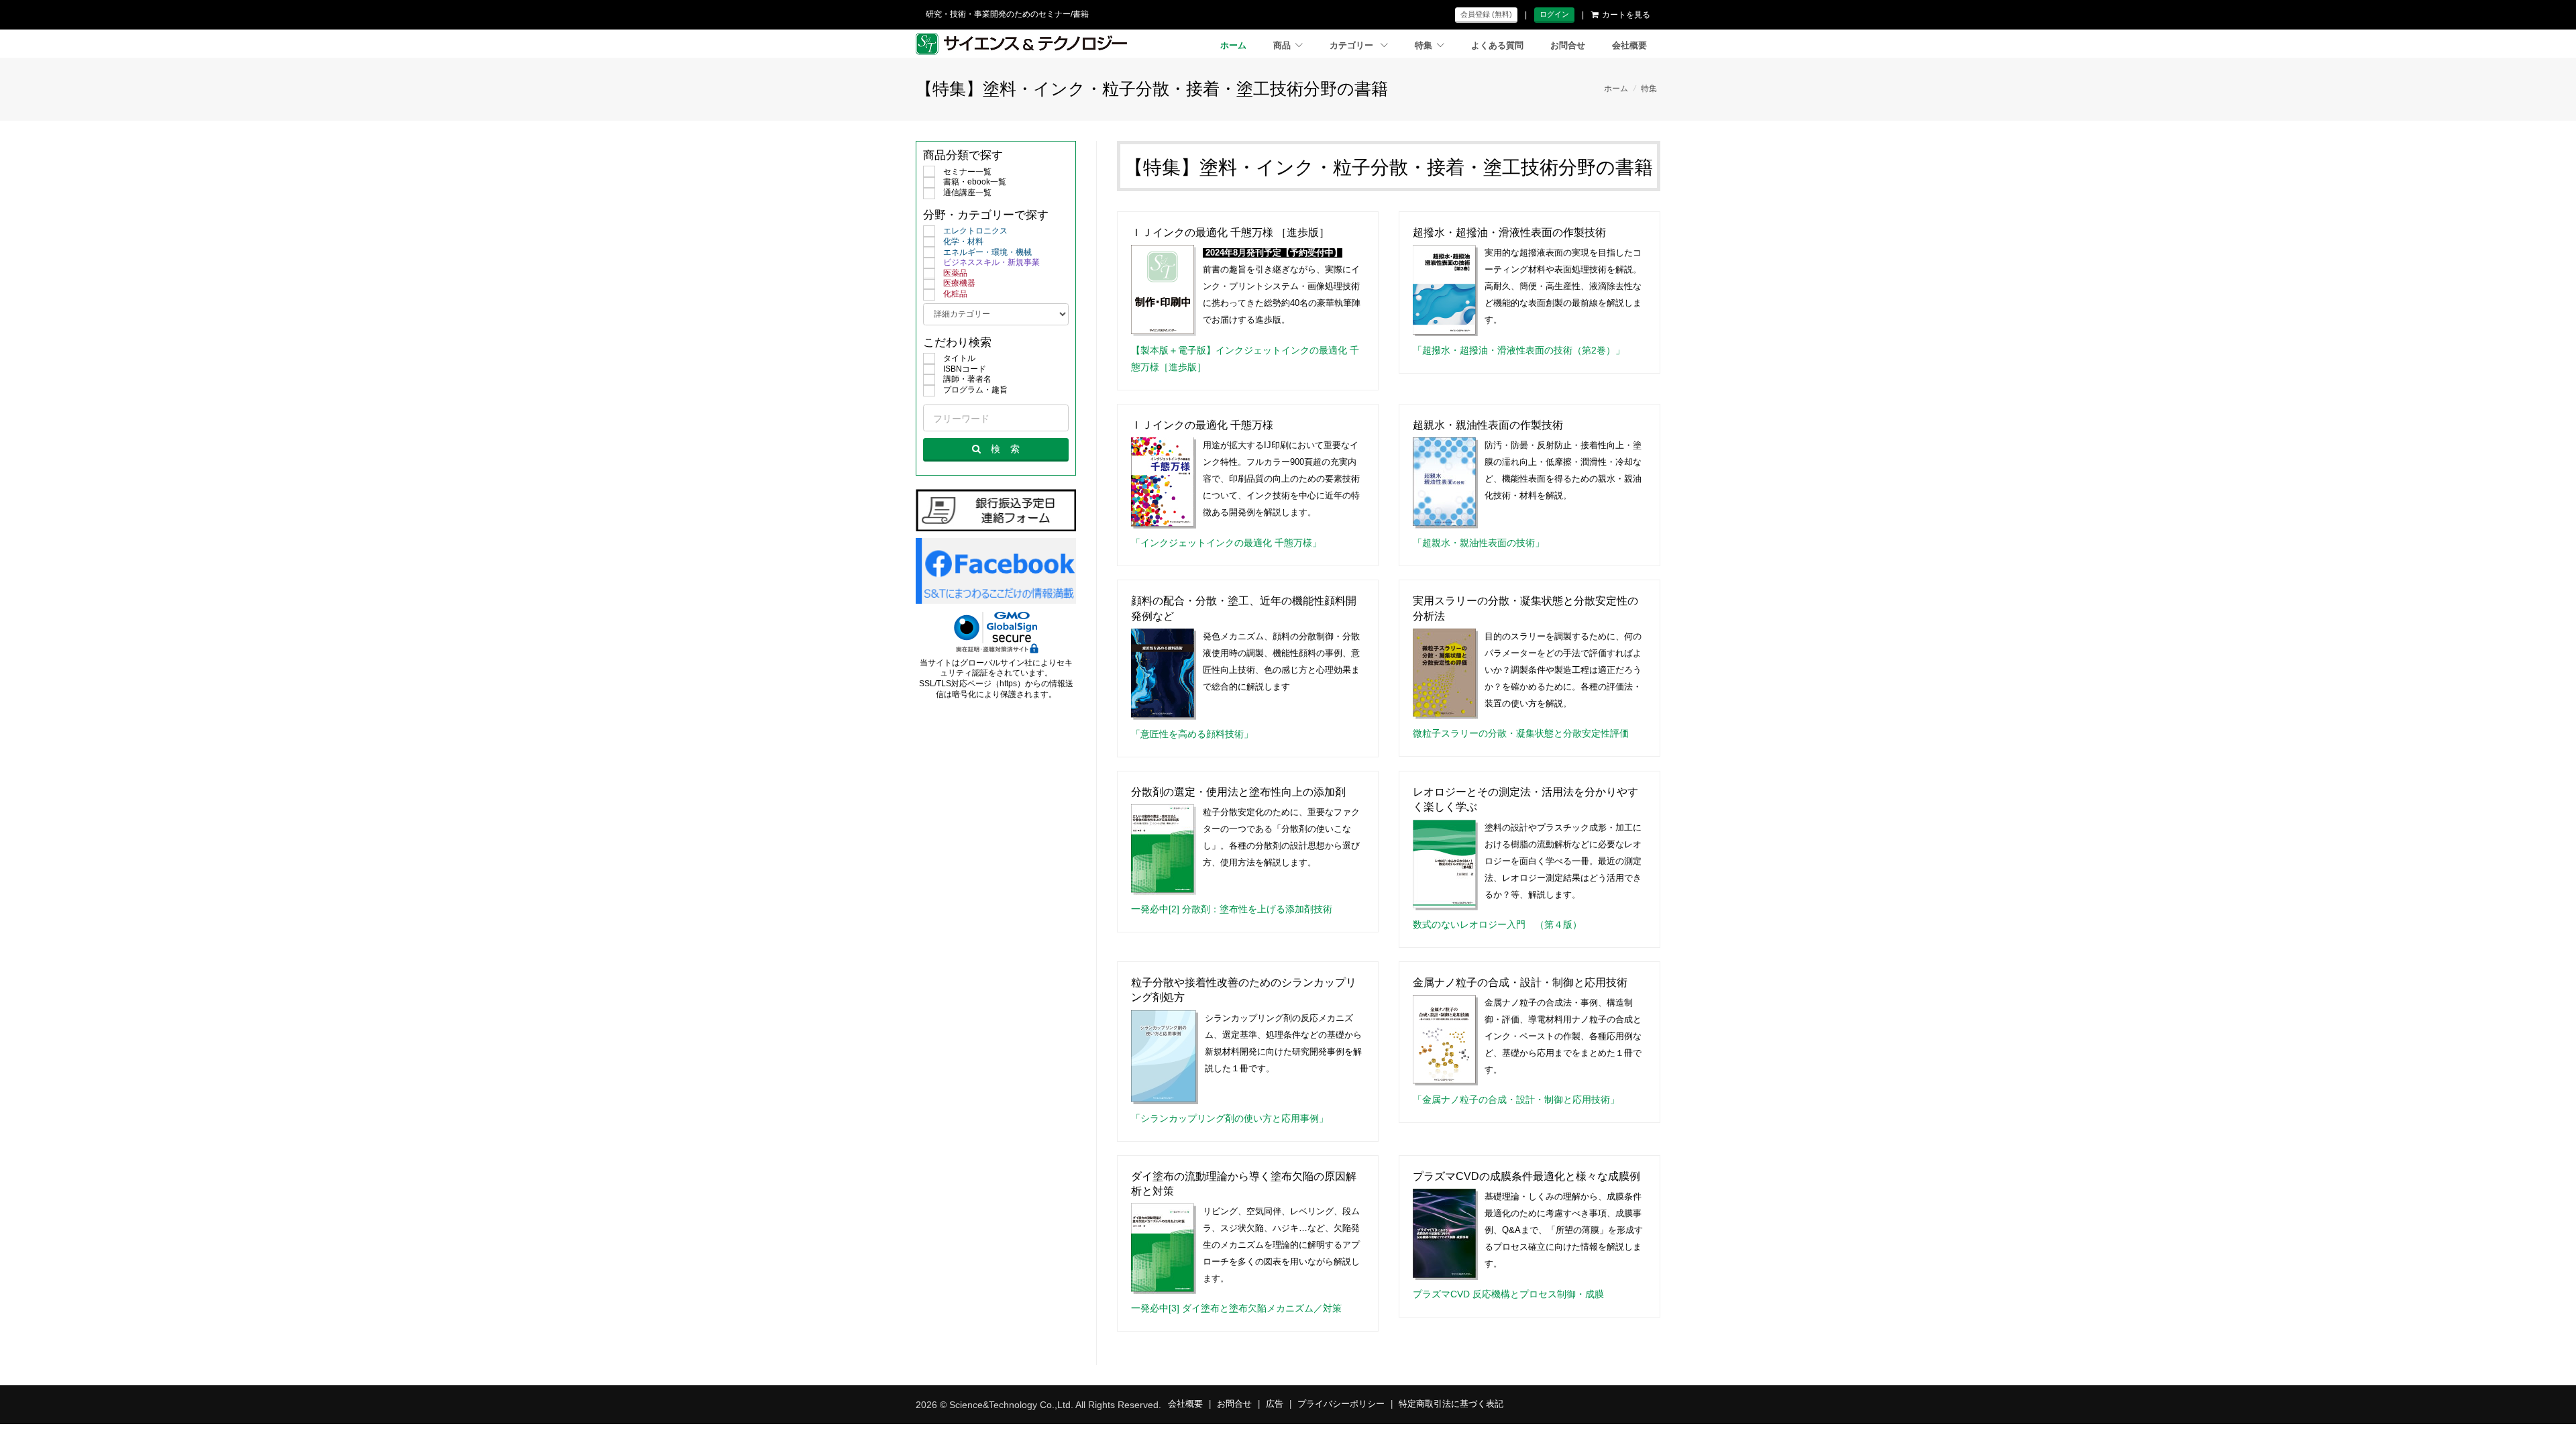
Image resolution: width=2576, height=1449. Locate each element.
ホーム (1233, 46)
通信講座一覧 (967, 193)
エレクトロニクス (975, 231)
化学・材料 (963, 241)
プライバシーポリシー (1341, 1404)
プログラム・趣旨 (975, 390)
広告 (1275, 1404)
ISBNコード (965, 369)
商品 (1282, 46)
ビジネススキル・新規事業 (991, 262)
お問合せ (1568, 46)
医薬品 (955, 273)
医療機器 (959, 283)
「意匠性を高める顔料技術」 (1192, 734)
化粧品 (955, 294)
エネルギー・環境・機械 (987, 252)
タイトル (959, 358)
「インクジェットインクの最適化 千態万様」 (1226, 543)
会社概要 (1629, 46)
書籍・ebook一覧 (975, 182)
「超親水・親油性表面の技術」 (1479, 543)
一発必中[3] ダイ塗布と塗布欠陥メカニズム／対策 (1236, 1308)
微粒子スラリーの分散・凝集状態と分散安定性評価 (1521, 733)
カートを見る (1626, 15)
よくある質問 (1497, 46)
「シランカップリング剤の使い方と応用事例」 (1230, 1118)
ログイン (1554, 14)
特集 (1424, 46)
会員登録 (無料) (1486, 14)
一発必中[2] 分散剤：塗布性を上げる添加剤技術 (1232, 909)
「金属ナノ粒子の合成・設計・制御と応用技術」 (1516, 1099)
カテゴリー (1353, 46)
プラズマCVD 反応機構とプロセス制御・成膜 (1508, 1294)
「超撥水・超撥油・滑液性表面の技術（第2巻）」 (1519, 350)
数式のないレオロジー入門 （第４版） (1497, 924)
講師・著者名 (967, 379)
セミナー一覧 (967, 172)
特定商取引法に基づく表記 (1451, 1404)
